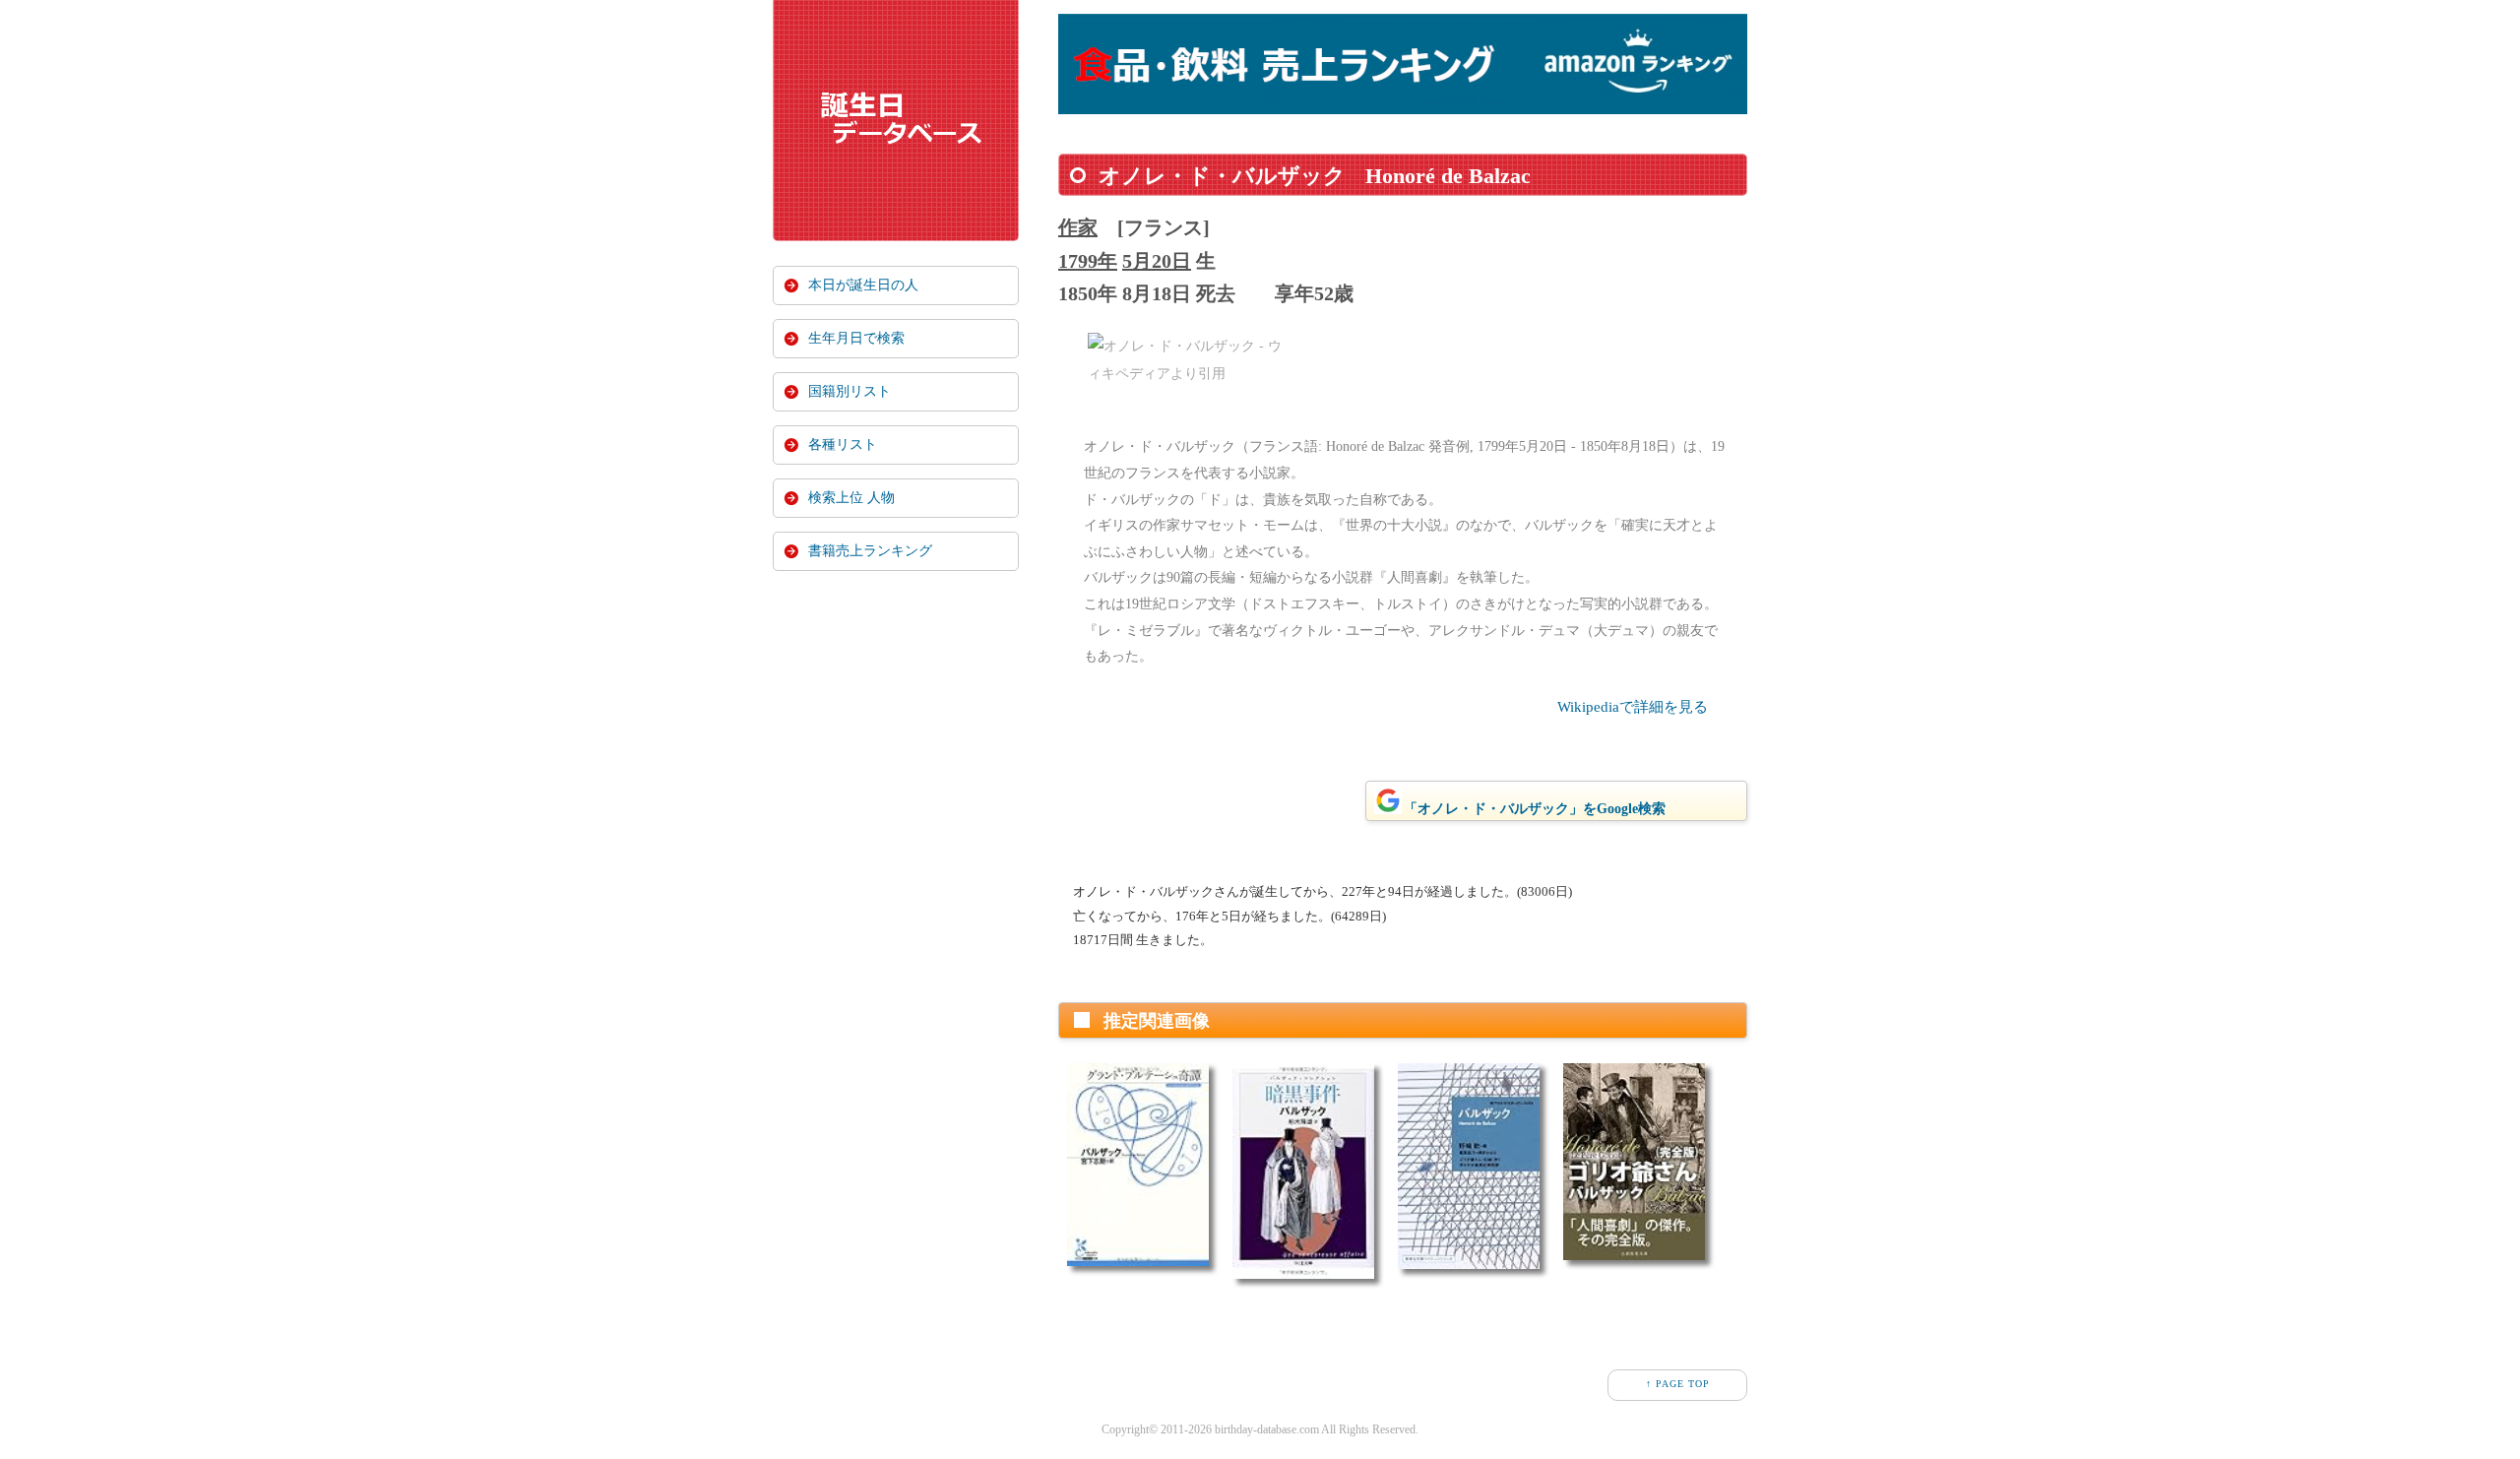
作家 (1078, 227)
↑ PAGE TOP (1678, 1384)
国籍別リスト (850, 391)
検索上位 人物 (851, 498)
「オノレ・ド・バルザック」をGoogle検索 (1535, 809)
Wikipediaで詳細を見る (1633, 707)
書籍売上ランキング (870, 551)
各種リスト (843, 444)
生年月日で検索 (856, 338)
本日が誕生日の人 (863, 285)
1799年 (1088, 261)
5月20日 (1157, 261)
